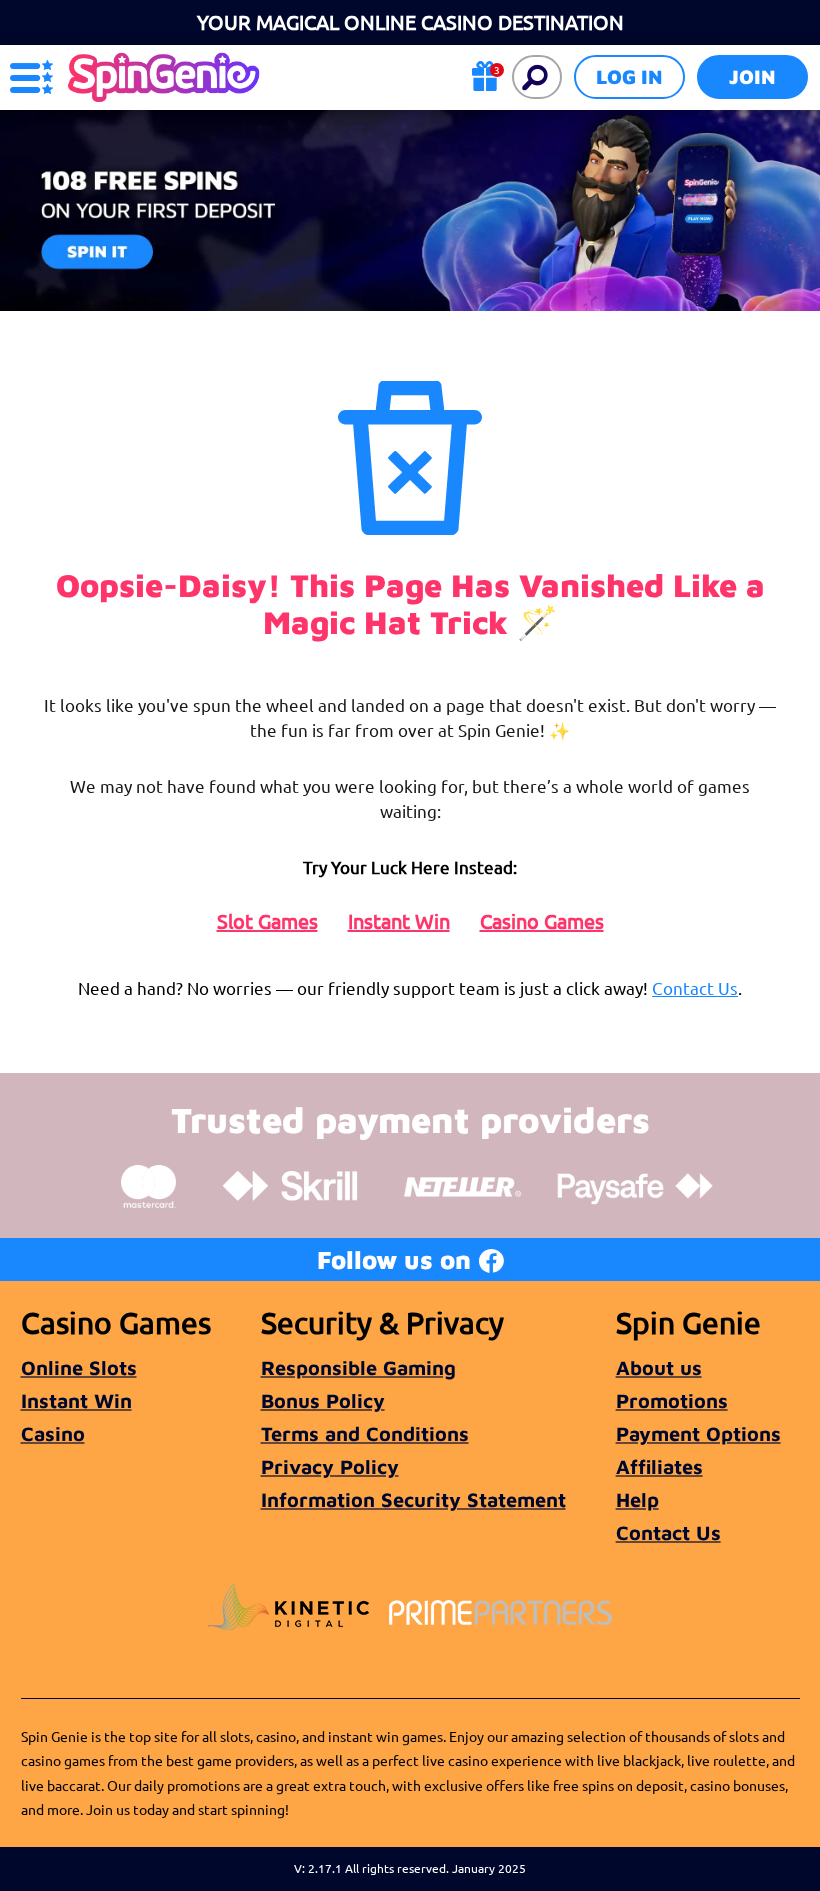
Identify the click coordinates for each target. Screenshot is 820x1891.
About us (659, 1367)
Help (637, 1499)
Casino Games (542, 921)
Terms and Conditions (365, 1433)
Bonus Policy (323, 1400)
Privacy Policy (330, 1466)
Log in (629, 76)
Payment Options (698, 1433)
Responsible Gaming (358, 1367)
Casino (53, 1433)
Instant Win (399, 921)
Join (752, 76)
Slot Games (267, 921)
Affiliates (659, 1466)
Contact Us (695, 987)
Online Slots (79, 1367)
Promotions (672, 1400)
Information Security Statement (413, 1499)
